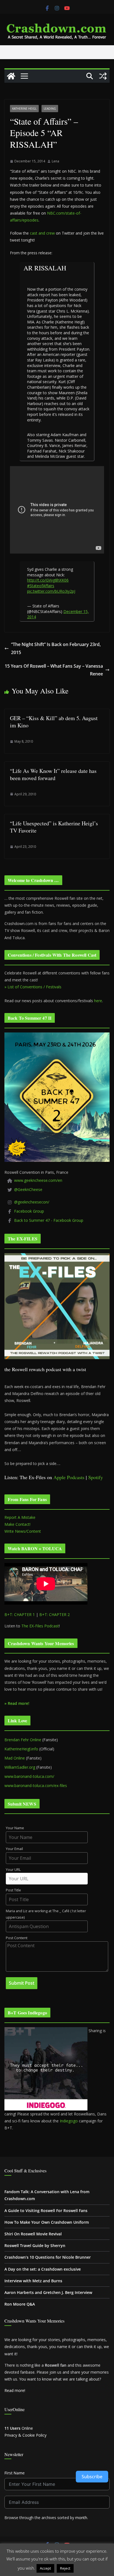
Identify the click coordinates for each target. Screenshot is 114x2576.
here (98, 1001)
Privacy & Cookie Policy (25, 2435)
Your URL (13, 1870)
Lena (55, 161)
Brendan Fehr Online (23, 1740)
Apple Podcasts (69, 1477)
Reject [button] (65, 2568)
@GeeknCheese (28, 1189)
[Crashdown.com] (11, 76)
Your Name (15, 1828)
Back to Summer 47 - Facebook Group (49, 1220)
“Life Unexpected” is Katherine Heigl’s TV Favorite (54, 827)
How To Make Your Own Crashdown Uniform (47, 2222)
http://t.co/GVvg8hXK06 (48, 580)
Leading (50, 109)
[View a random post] (103, 76)
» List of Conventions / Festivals (33, 987)
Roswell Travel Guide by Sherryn (35, 2245)
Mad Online (15, 1758)
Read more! (15, 2390)
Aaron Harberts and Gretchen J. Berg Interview (48, 2292)
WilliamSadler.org (20, 1767)
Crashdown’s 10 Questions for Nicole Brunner (48, 2257)
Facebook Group (29, 1211)
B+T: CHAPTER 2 (55, 1614)
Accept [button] (45, 2568)
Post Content (17, 1938)
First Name (15, 2473)
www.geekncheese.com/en (38, 1180)
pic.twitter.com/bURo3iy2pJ (51, 591)
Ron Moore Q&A (20, 2304)
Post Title (13, 1890)
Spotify (96, 1477)
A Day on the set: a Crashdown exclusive (43, 2269)
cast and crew (42, 233)
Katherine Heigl (24, 109)
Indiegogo (69, 2121)
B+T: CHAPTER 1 (20, 1614)
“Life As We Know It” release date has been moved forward (53, 774)
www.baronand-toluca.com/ (29, 1776)
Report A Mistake (20, 1517)
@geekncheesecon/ (32, 1202)
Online (19, 2428)
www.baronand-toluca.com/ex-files (36, 1785)
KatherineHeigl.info (21, 1749)
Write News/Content (23, 1531)
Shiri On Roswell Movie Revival (33, 2234)
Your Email (14, 1849)
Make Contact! (17, 1524)
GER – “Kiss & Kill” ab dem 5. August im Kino (54, 722)
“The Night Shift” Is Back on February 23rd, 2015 (56, 648)
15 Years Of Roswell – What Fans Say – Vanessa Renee (54, 670)
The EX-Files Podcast (40, 1626)
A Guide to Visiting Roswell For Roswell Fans (46, 2211)
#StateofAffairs (41, 586)
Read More (86, 2568)
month (81, 2518)
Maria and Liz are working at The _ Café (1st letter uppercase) (46, 1914)
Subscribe (92, 2477)
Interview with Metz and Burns (33, 2281)
